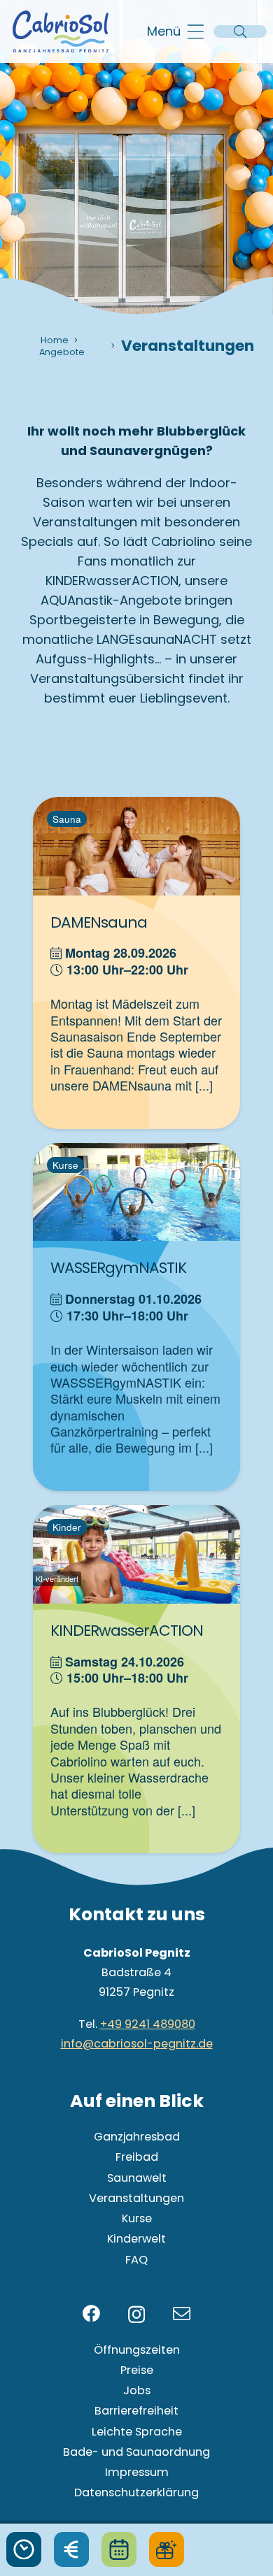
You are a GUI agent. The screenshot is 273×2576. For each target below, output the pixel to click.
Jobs (137, 2390)
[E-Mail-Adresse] (182, 2314)
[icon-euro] (71, 2549)
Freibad (137, 2157)
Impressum (137, 2472)
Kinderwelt (136, 2239)
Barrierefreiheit (136, 2411)
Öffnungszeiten (137, 2350)
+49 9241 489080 (148, 2024)
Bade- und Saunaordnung (136, 2452)
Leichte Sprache (137, 2432)
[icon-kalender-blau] (119, 2549)
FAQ (136, 2260)
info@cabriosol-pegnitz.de (137, 2044)
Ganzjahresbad (137, 2137)
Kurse (137, 2218)
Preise (137, 2370)
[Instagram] (136, 2315)
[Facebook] (91, 2314)
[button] (176, 31)
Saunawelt (137, 2178)
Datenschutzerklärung (136, 2492)
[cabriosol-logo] (61, 31)
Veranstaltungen (136, 2198)
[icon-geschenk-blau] (167, 2549)
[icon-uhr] (24, 2549)
